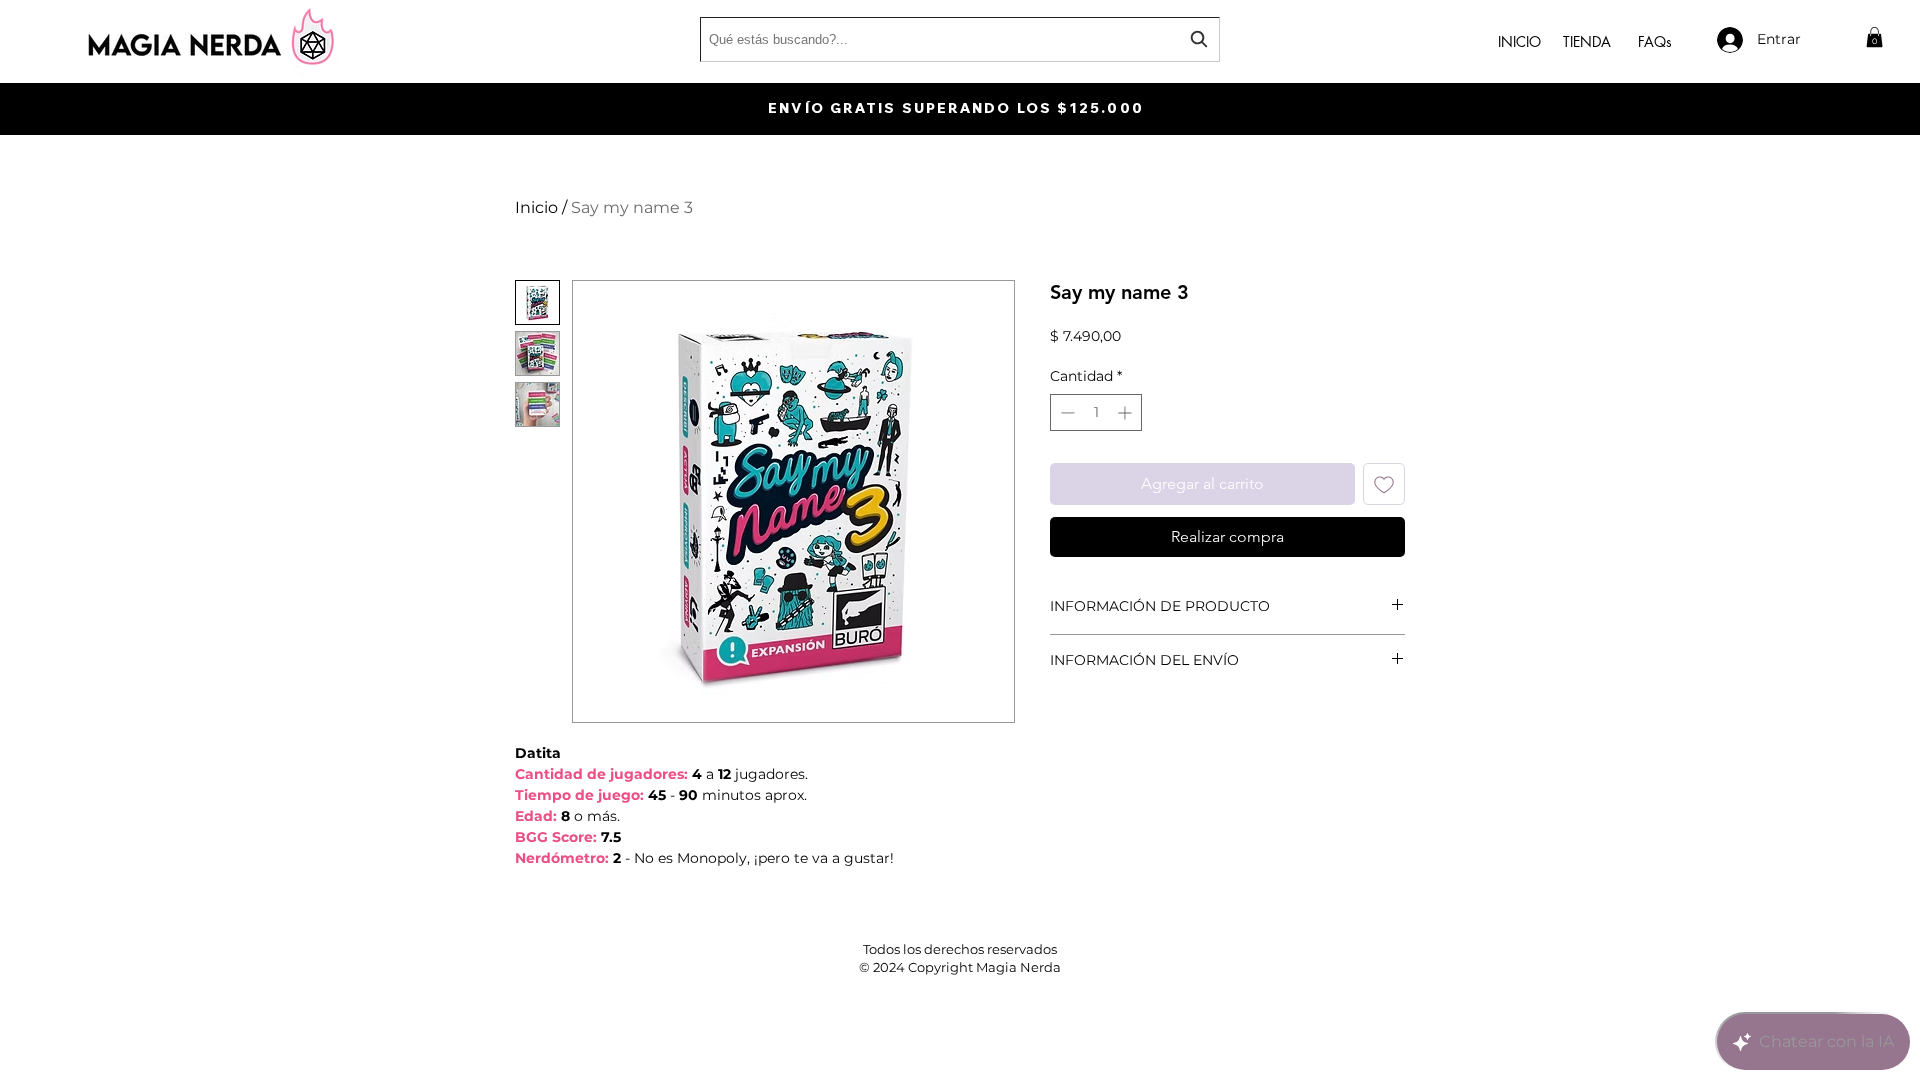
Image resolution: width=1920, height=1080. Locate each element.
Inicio (536, 207)
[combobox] (960, 39)
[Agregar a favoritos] (1384, 484)
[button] (1874, 37)
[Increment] (1126, 412)
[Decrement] (1065, 412)
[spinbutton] (1096, 412)
